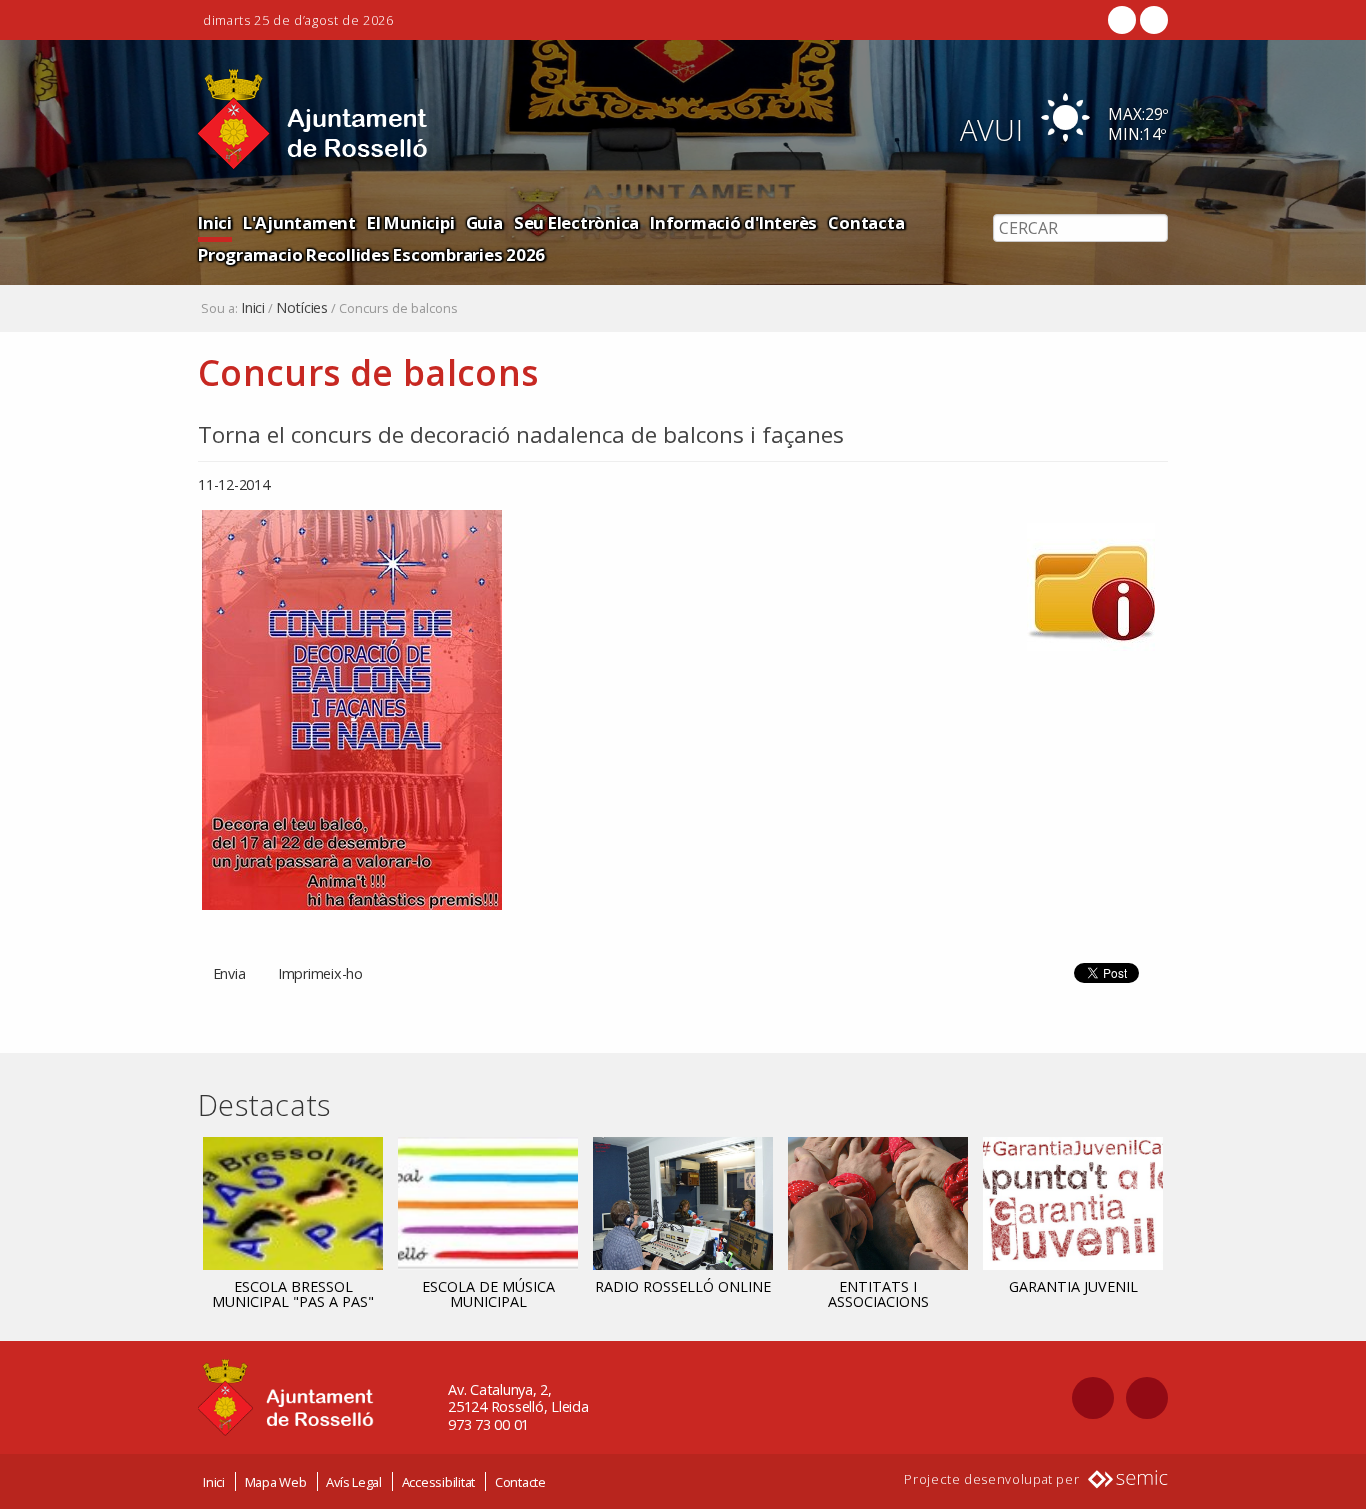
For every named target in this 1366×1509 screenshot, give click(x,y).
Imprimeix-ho (320, 973)
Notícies (302, 308)
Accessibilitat (439, 1482)
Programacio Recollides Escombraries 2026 (371, 254)
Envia (229, 973)
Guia (484, 222)
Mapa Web (276, 1482)
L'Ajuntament (299, 222)
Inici (215, 222)
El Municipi (410, 222)
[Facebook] (1122, 20)
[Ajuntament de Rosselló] (313, 119)
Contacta (866, 222)
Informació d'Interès (733, 222)
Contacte (520, 1482)
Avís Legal (354, 1482)
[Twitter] (1152, 20)
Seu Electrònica (576, 222)
